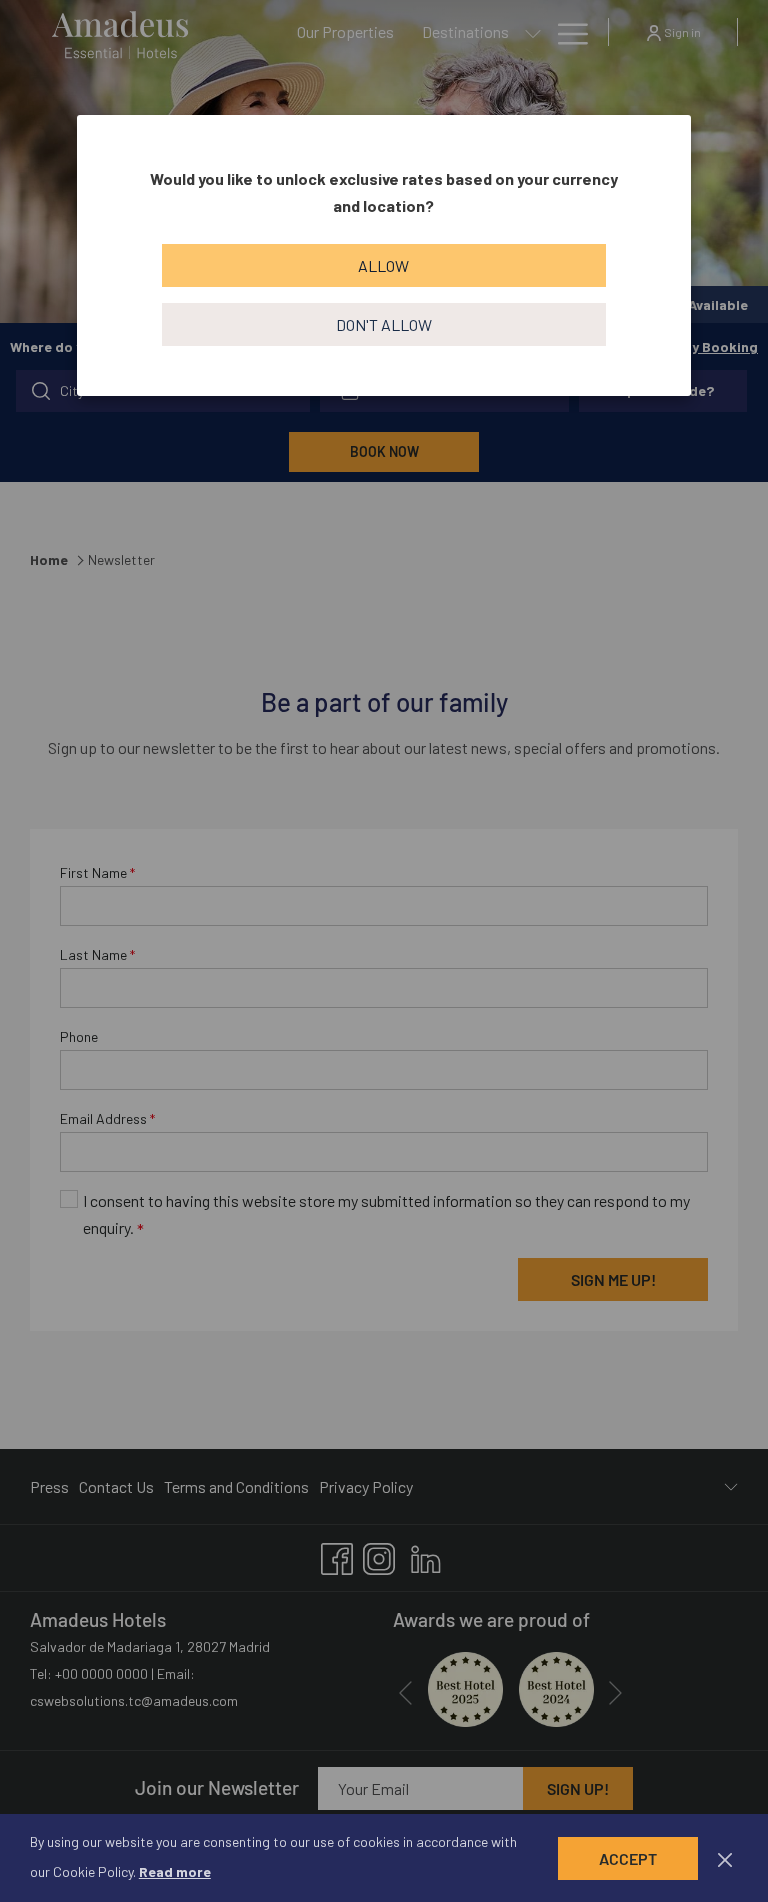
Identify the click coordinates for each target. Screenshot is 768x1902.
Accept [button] (628, 1858)
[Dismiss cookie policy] (725, 1858)
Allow (383, 265)
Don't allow (384, 324)
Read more (175, 1871)
